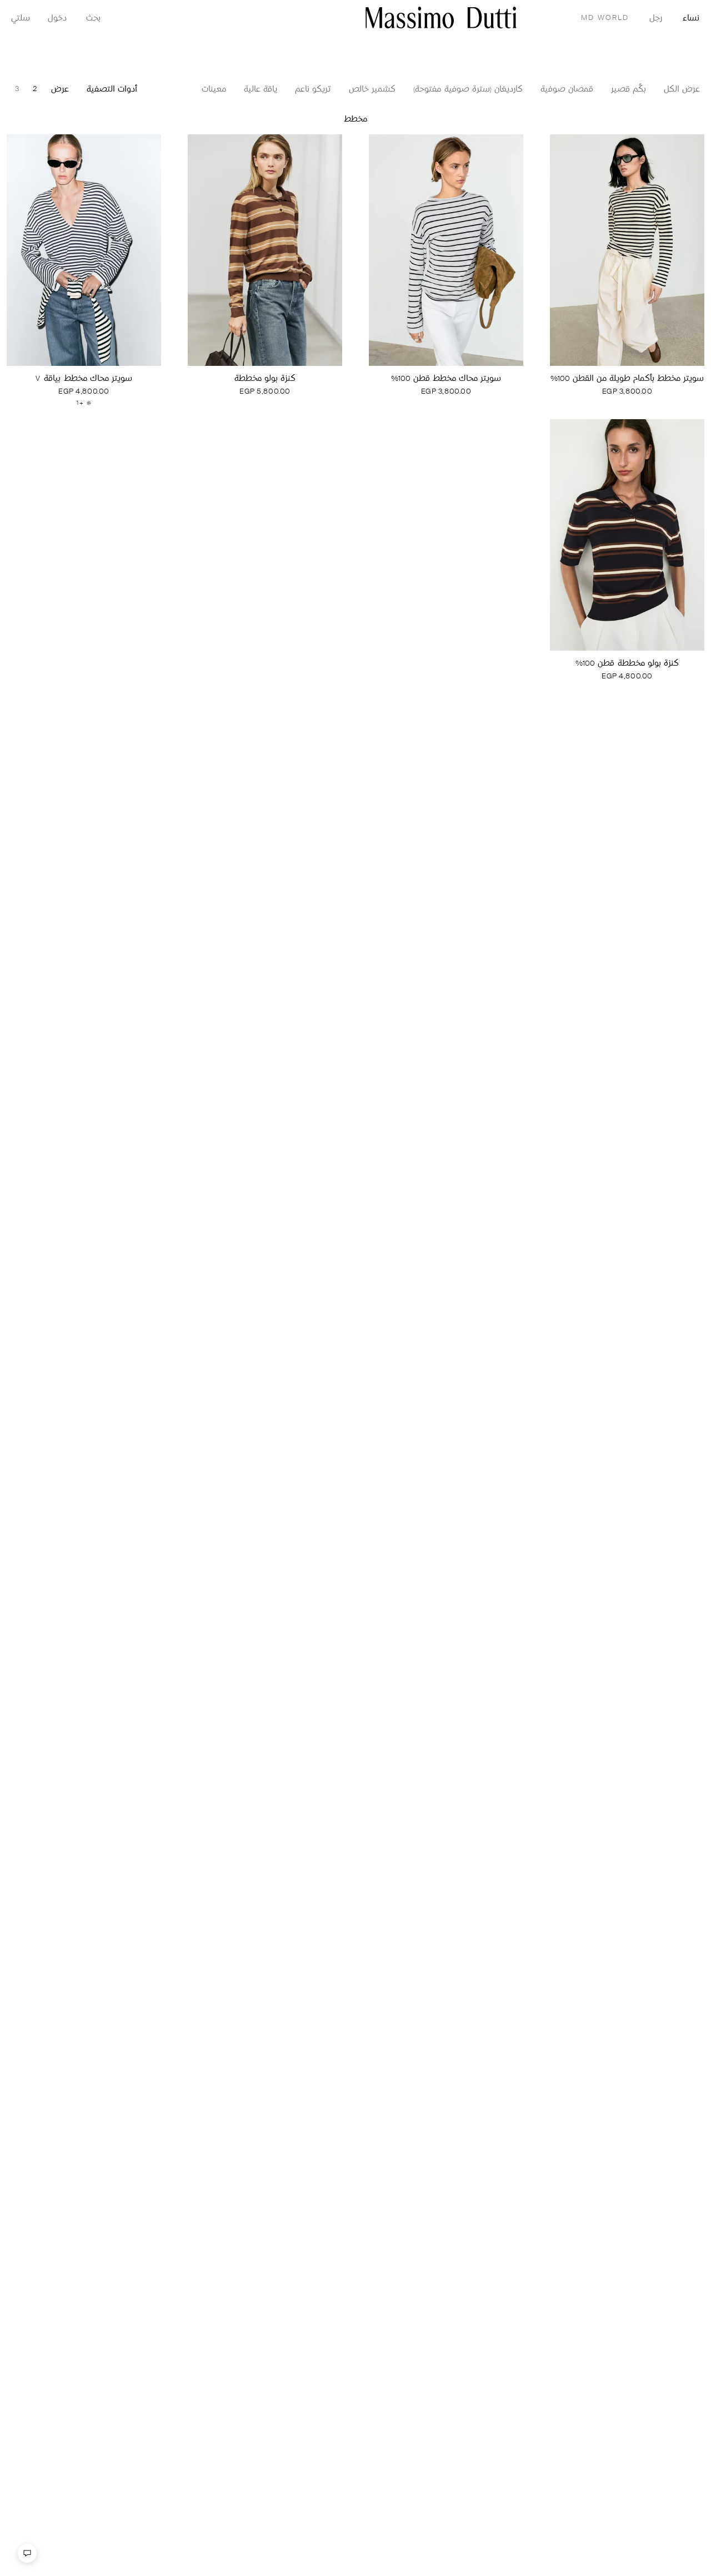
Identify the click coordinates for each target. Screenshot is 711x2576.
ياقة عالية (261, 90)
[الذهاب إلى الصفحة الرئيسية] (441, 17)
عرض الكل (682, 90)
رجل (656, 19)
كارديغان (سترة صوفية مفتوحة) (468, 90)
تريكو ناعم (313, 90)
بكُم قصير (629, 90)
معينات (214, 90)
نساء (691, 19)
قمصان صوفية (567, 90)
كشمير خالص (372, 90)
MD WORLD (605, 18)
